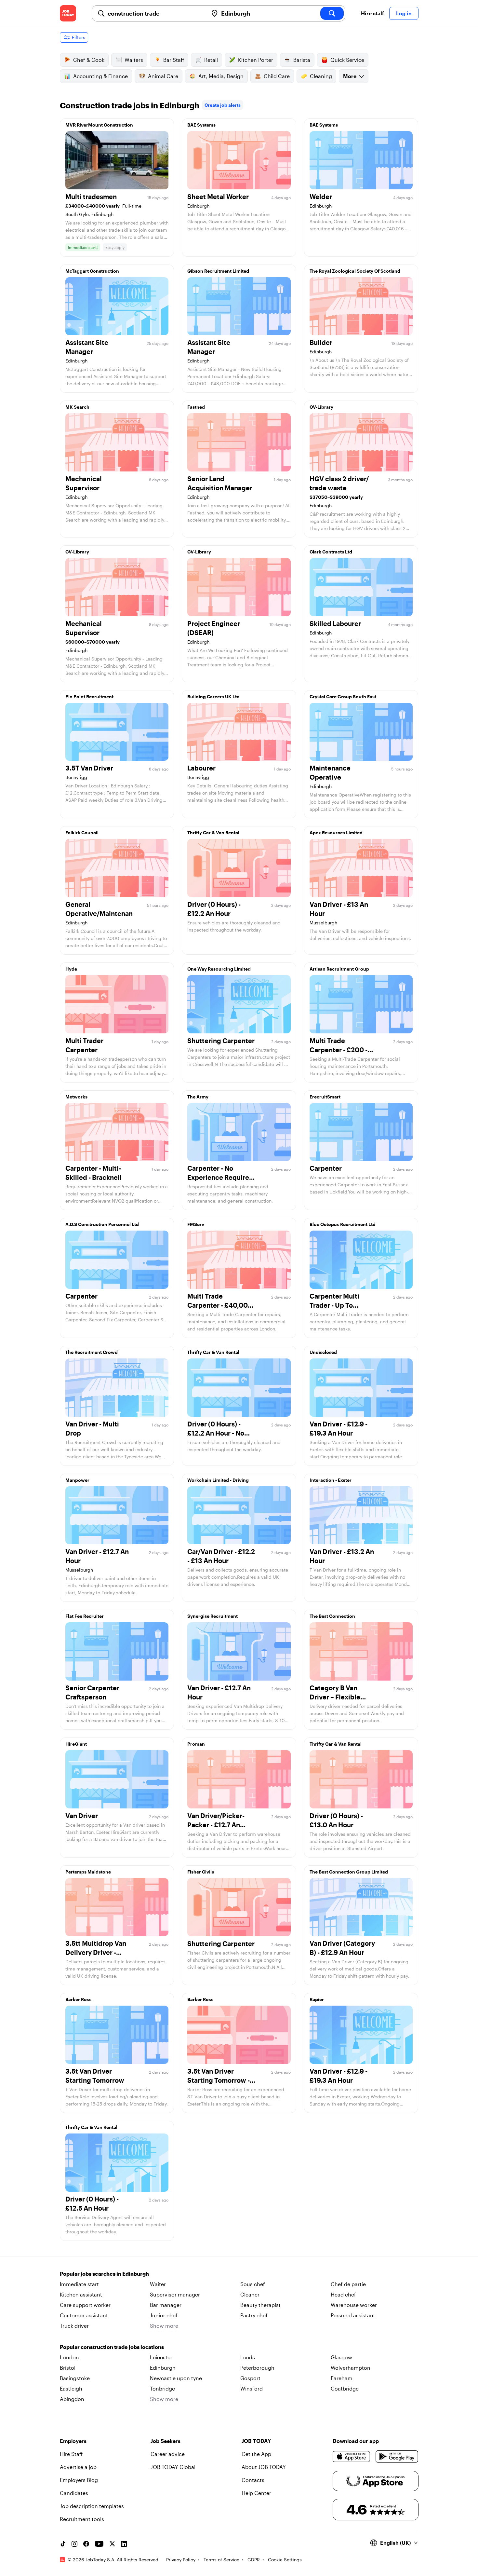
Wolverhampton (351, 2368)
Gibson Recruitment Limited (218, 271)
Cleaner (250, 2294)
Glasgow (341, 2357)
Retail (211, 60)
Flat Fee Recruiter (85, 1616)
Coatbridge (345, 2388)
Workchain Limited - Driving (218, 1480)
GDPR (254, 2560)
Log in (404, 13)
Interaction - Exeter (331, 1480)
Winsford (252, 2388)
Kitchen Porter (256, 60)
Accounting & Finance (100, 76)
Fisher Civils (201, 1872)
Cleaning (321, 76)
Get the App (256, 2454)
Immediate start (79, 2284)
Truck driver (74, 2326)
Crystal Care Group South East (343, 696)
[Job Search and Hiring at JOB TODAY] (68, 13)
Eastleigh (71, 2388)
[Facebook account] (86, 2544)
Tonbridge (162, 2388)
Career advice (168, 2454)
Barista (302, 60)
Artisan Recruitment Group (339, 969)
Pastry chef (254, 2315)
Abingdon (72, 2399)
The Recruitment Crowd (92, 1352)
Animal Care (163, 76)
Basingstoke (75, 2378)
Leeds (248, 2357)
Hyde (71, 969)
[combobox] (155, 13)
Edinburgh (163, 2368)
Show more (164, 2326)
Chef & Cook (89, 60)
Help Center (256, 2493)
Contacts (253, 2480)
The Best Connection (332, 1616)
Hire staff (372, 13)
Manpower (77, 1480)
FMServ (196, 1224)
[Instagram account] (74, 2544)
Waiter (158, 2284)
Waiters (134, 60)
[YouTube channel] (99, 2544)
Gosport (250, 2378)
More (350, 76)
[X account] (112, 2544)
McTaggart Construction (92, 271)
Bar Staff (174, 60)
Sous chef (253, 2284)
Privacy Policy (181, 2560)
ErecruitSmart (325, 1097)
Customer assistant (84, 2315)
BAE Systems (201, 125)
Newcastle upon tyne (176, 2378)
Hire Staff (71, 2454)
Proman (196, 1744)
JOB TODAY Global (173, 2467)
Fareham (342, 2378)
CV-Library (321, 407)
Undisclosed (323, 1352)
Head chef (343, 2294)
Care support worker (85, 2305)
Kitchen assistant (81, 2294)
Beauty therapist (260, 2305)
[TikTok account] (63, 2544)
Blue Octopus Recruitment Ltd (343, 1224)
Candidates (74, 2493)
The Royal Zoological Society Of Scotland (355, 271)
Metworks (76, 1097)
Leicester (161, 2357)
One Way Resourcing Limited (219, 969)
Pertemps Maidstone (88, 1872)
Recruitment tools (82, 2519)
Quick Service (347, 60)
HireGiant (76, 1744)
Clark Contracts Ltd (331, 552)
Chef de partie (348, 2284)
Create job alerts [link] (223, 105)
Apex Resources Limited (336, 832)
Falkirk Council (82, 832)
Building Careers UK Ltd (213, 696)
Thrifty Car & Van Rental (213, 832)
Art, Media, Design (221, 76)
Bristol (68, 2368)
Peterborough (257, 2368)
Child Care (277, 76)
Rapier (317, 1999)
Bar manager (166, 2305)
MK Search (77, 407)
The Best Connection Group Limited (349, 1872)
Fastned (196, 407)
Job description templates (92, 2506)
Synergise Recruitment (212, 1616)
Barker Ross (78, 1999)
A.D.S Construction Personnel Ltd (102, 1224)
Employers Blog (79, 2480)
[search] (332, 13)
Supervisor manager (175, 2294)
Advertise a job (78, 2467)
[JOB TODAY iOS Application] (352, 2457)
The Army (198, 1097)
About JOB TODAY (264, 2467)
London (69, 2357)
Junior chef (164, 2315)
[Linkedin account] (124, 2544)
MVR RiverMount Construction (99, 125)
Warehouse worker (354, 2305)
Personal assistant (353, 2315)
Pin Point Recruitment (89, 696)
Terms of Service (221, 2560)
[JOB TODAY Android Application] (397, 2457)
